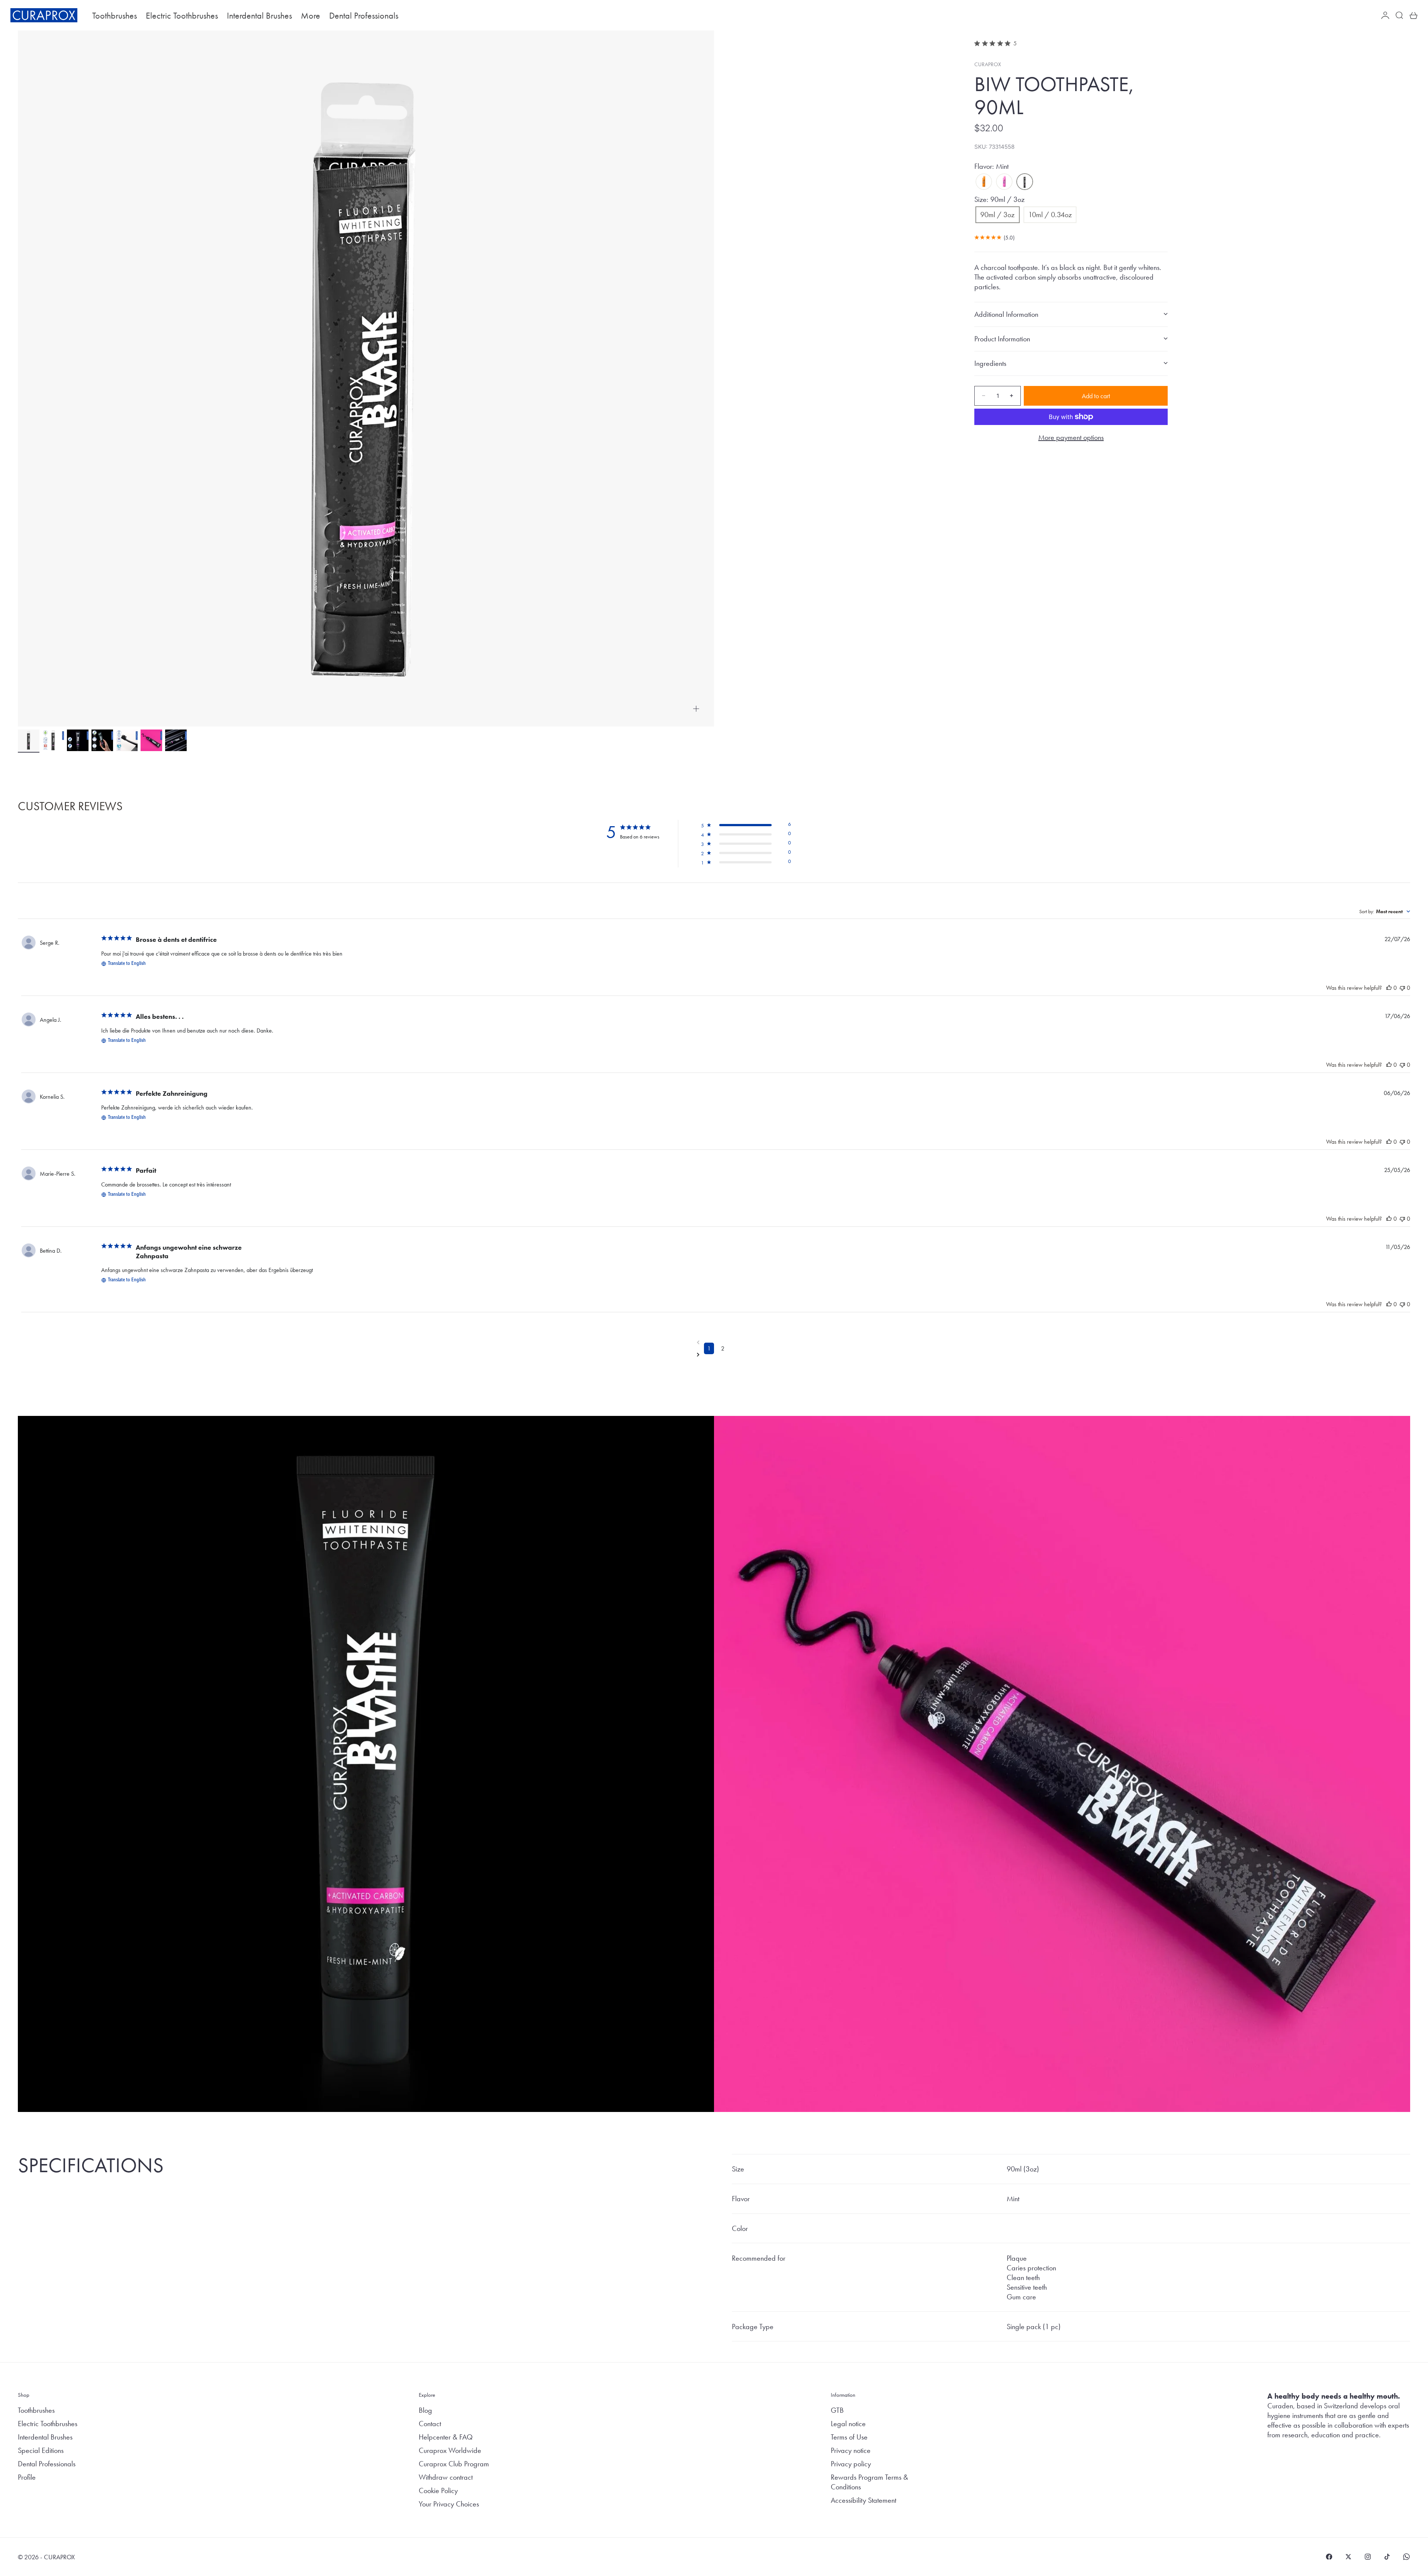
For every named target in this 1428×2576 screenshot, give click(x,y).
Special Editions (41, 2450)
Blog (425, 2410)
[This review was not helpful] (1402, 988)
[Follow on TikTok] (1387, 2557)
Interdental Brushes (259, 15)
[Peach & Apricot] (984, 182)
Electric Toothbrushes (182, 15)
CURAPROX (988, 64)
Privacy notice (851, 2450)
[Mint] (1025, 182)
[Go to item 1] (29, 740)
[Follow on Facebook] (1329, 2557)
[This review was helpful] (1389, 988)
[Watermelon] (1004, 182)
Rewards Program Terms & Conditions (869, 2482)
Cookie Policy (438, 2490)
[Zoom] (696, 709)
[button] (746, 826)
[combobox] (1385, 911)
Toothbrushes (115, 15)
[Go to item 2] (53, 740)
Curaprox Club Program (454, 2464)
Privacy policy (851, 2464)
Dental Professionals (364, 15)
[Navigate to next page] (716, 1355)
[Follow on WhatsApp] (1406, 2557)
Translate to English (127, 964)
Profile (27, 2477)
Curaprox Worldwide (450, 2450)
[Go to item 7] (176, 740)
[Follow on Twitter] (1348, 2557)
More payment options (1071, 437)
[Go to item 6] (151, 740)
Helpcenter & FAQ (446, 2437)
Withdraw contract (446, 2477)
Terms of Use (849, 2437)
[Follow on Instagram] (1368, 2557)
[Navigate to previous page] (716, 1342)
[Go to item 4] (102, 740)
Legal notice (848, 2424)
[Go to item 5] (127, 740)
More (311, 15)
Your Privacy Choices (449, 2504)
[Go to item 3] (78, 740)
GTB (837, 2410)
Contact (430, 2424)
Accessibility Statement (863, 2500)
